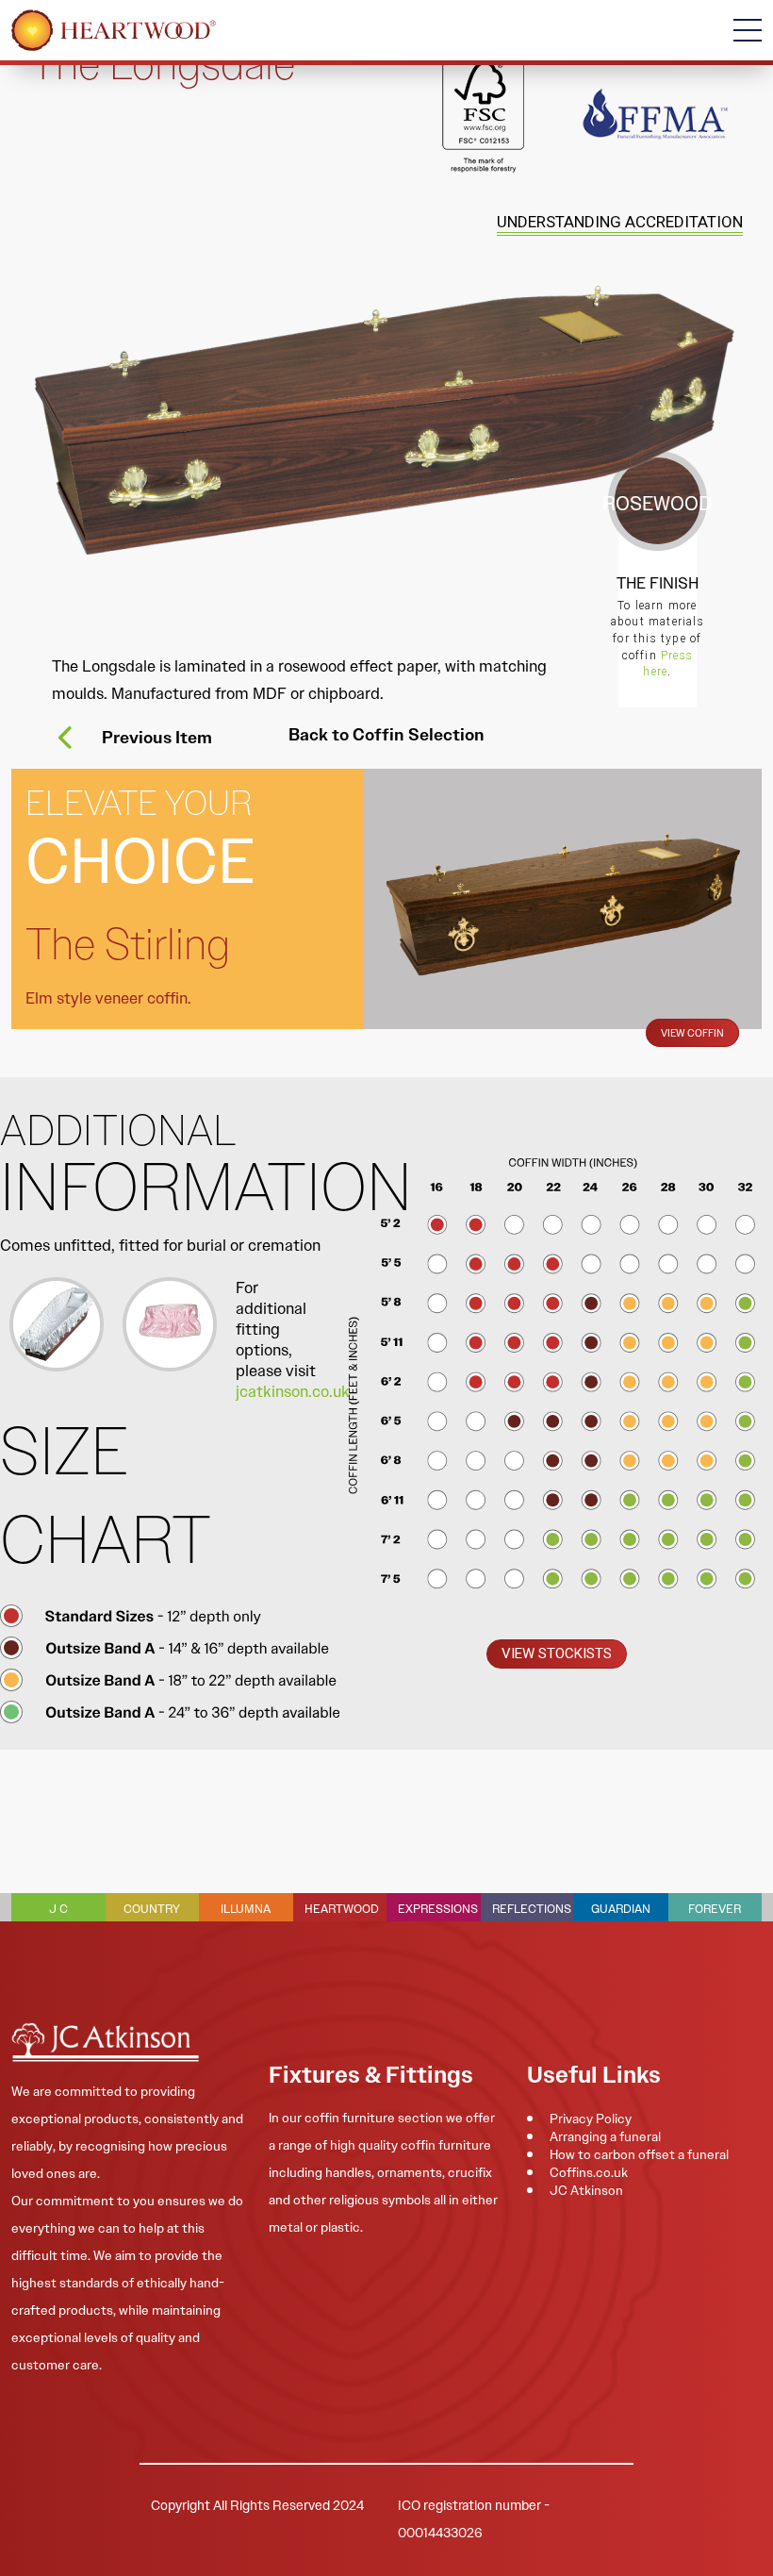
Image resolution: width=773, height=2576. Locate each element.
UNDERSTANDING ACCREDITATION (620, 222)
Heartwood (342, 1909)
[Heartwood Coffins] (114, 30)
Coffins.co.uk (589, 2172)
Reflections (532, 1909)
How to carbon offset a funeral (639, 2154)
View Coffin (692, 1033)
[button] (557, 1654)
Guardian (621, 1909)
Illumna (246, 1909)
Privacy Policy (591, 2119)
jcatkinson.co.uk (293, 1391)
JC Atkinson (586, 2190)
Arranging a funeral (605, 2136)
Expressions (438, 1909)
